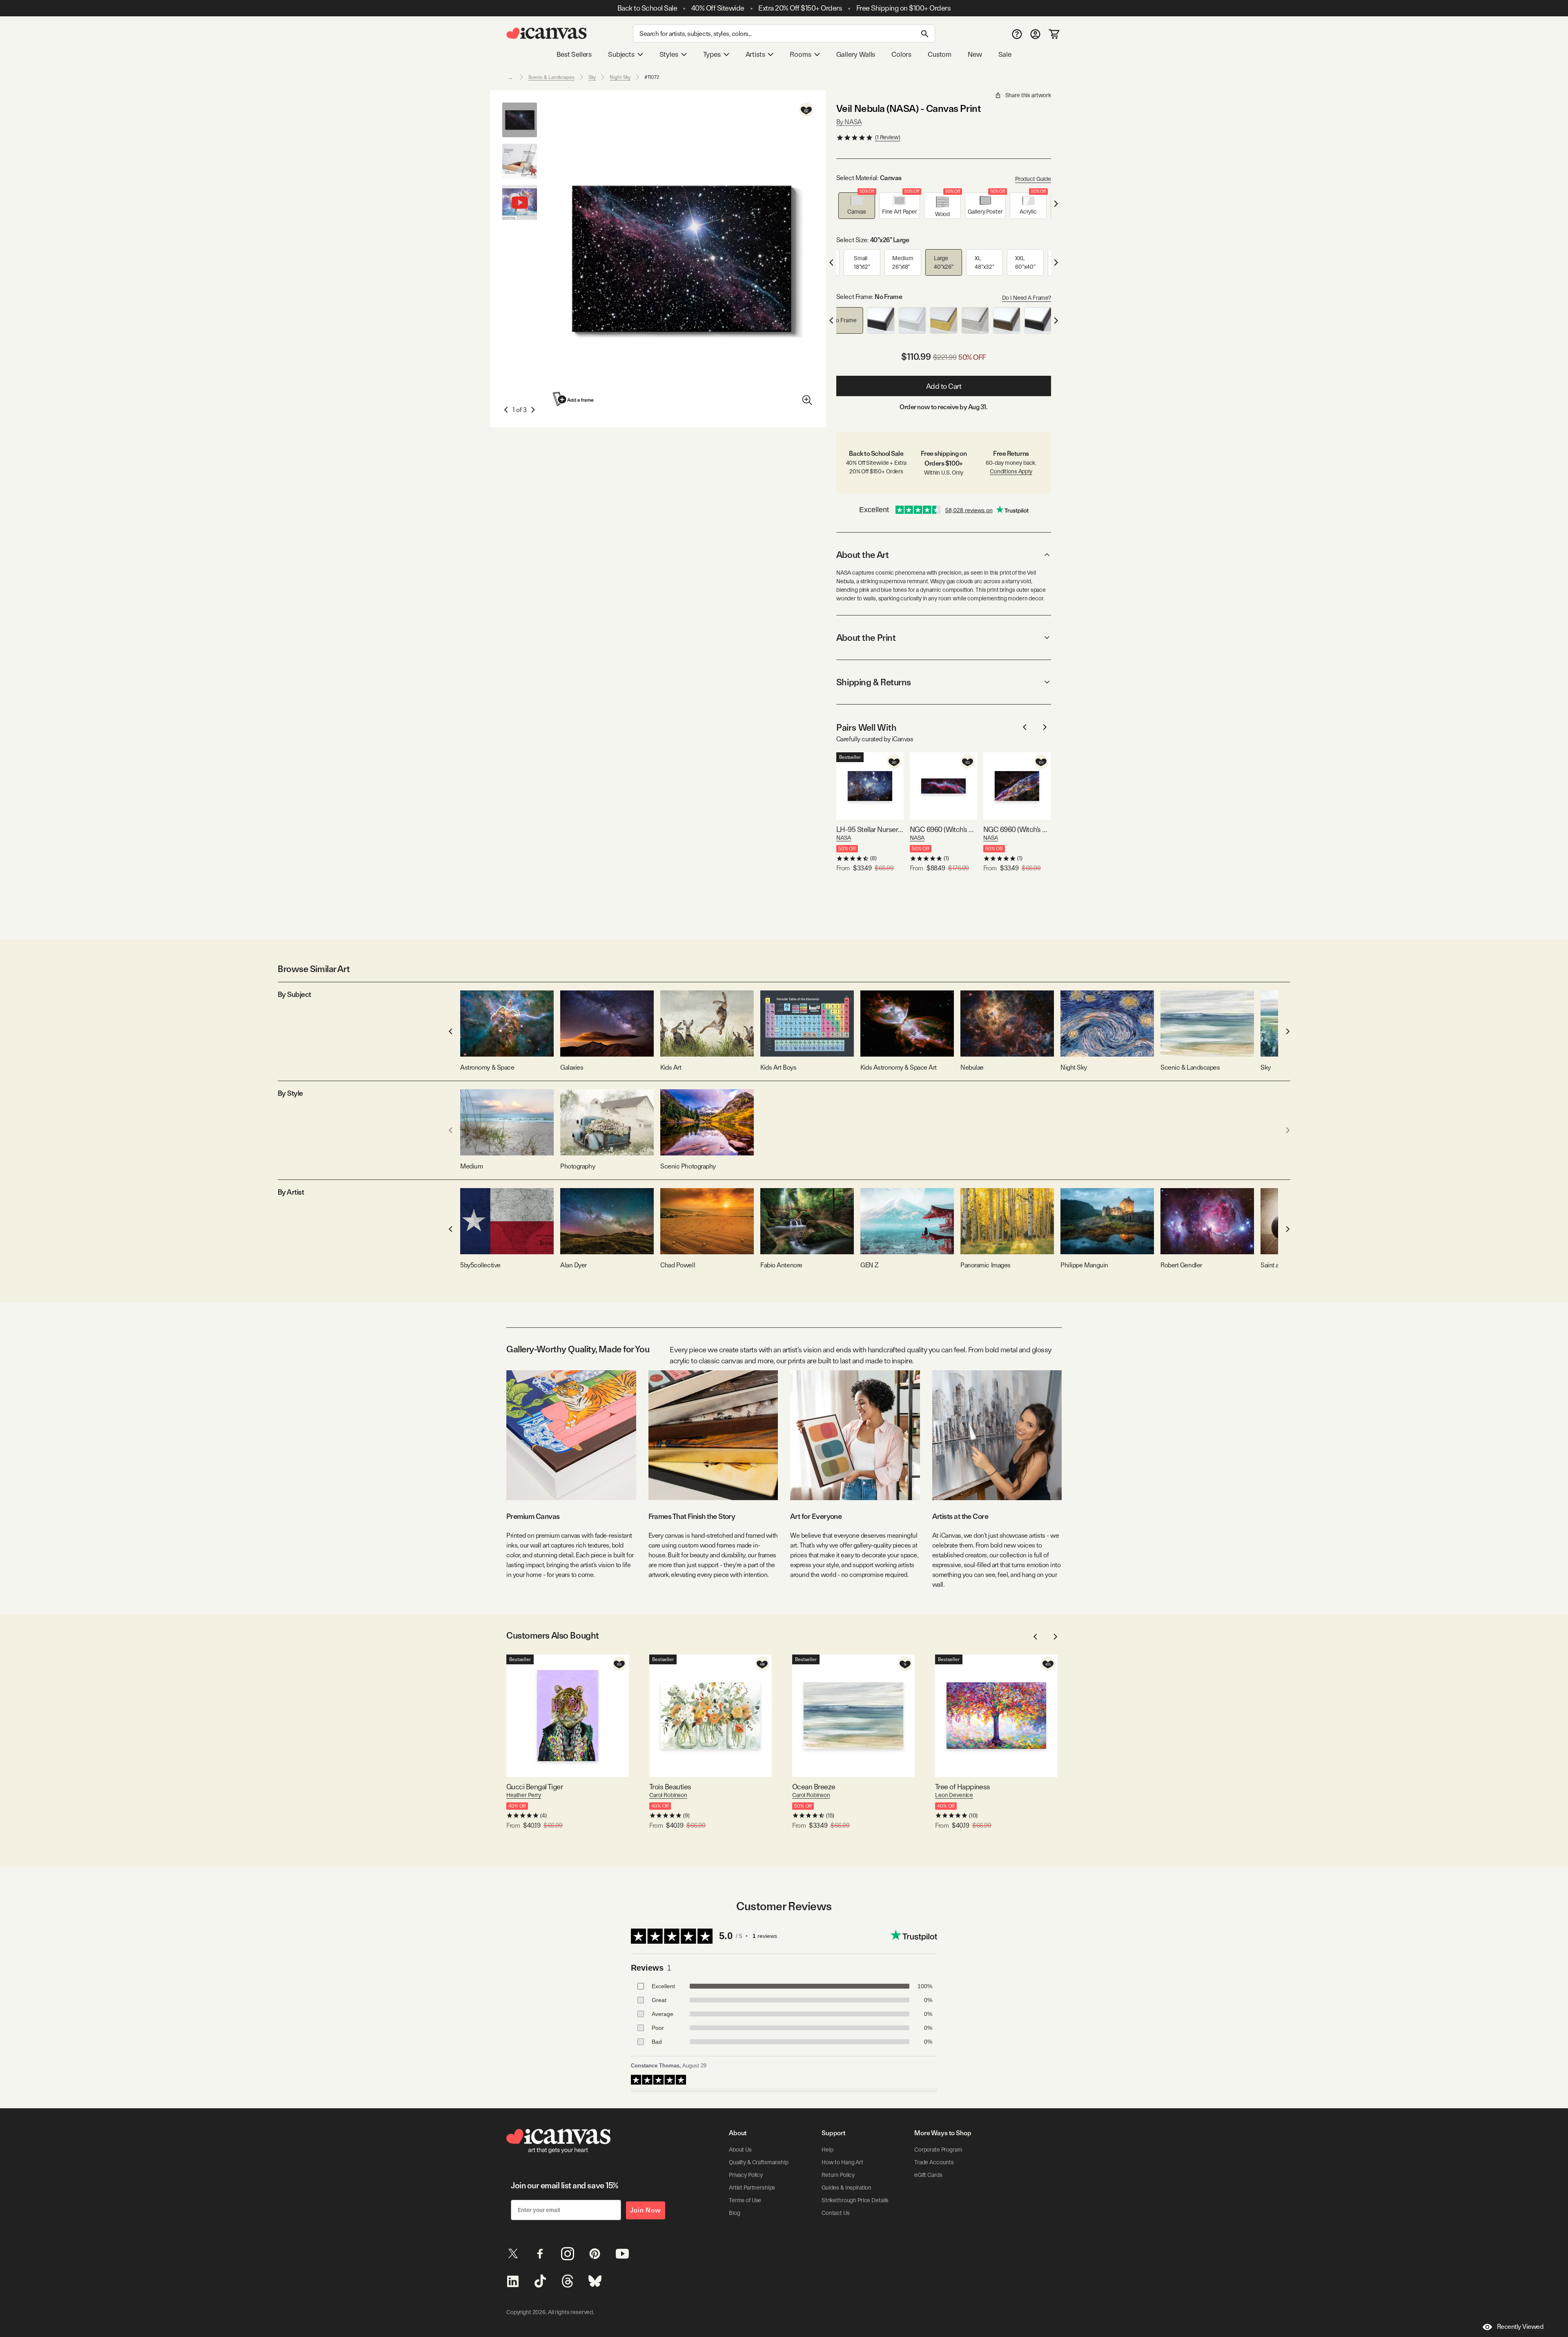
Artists (755, 54)
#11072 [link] (652, 77)
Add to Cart (944, 386)
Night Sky (620, 77)
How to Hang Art (842, 2162)
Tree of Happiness (963, 1787)
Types (712, 54)
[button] (857, 206)
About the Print (866, 638)
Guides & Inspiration (846, 2188)
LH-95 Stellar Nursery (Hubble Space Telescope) (870, 829)
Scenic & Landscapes (551, 77)
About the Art (862, 555)
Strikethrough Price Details (855, 2200)
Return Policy (838, 2175)
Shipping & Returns (874, 682)
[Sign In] (1035, 34)
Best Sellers (574, 54)
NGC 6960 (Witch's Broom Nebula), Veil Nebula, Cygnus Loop (1017, 829)
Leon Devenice (954, 1795)
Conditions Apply (1011, 471)
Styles (669, 54)
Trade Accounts (934, 2162)
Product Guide (1033, 179)
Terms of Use (745, 2200)
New (975, 54)
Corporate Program (938, 2150)
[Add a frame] (574, 399)
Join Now (646, 2210)
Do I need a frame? (1027, 298)
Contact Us (836, 2213)
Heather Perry (524, 1795)
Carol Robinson (668, 1795)
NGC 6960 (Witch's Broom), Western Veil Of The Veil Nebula (943, 829)
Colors (901, 54)
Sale (1005, 54)
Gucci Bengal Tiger (535, 1787)
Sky (592, 77)
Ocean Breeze (814, 1787)
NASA (844, 838)
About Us (740, 2150)
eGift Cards (928, 2175)
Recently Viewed (1520, 2327)
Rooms (800, 54)
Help (827, 2150)
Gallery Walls (856, 54)
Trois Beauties (670, 1787)
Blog (734, 2213)
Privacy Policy (746, 2175)
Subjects (621, 54)
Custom (940, 54)
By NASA (849, 122)
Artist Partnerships (752, 2188)
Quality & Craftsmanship (759, 2162)
